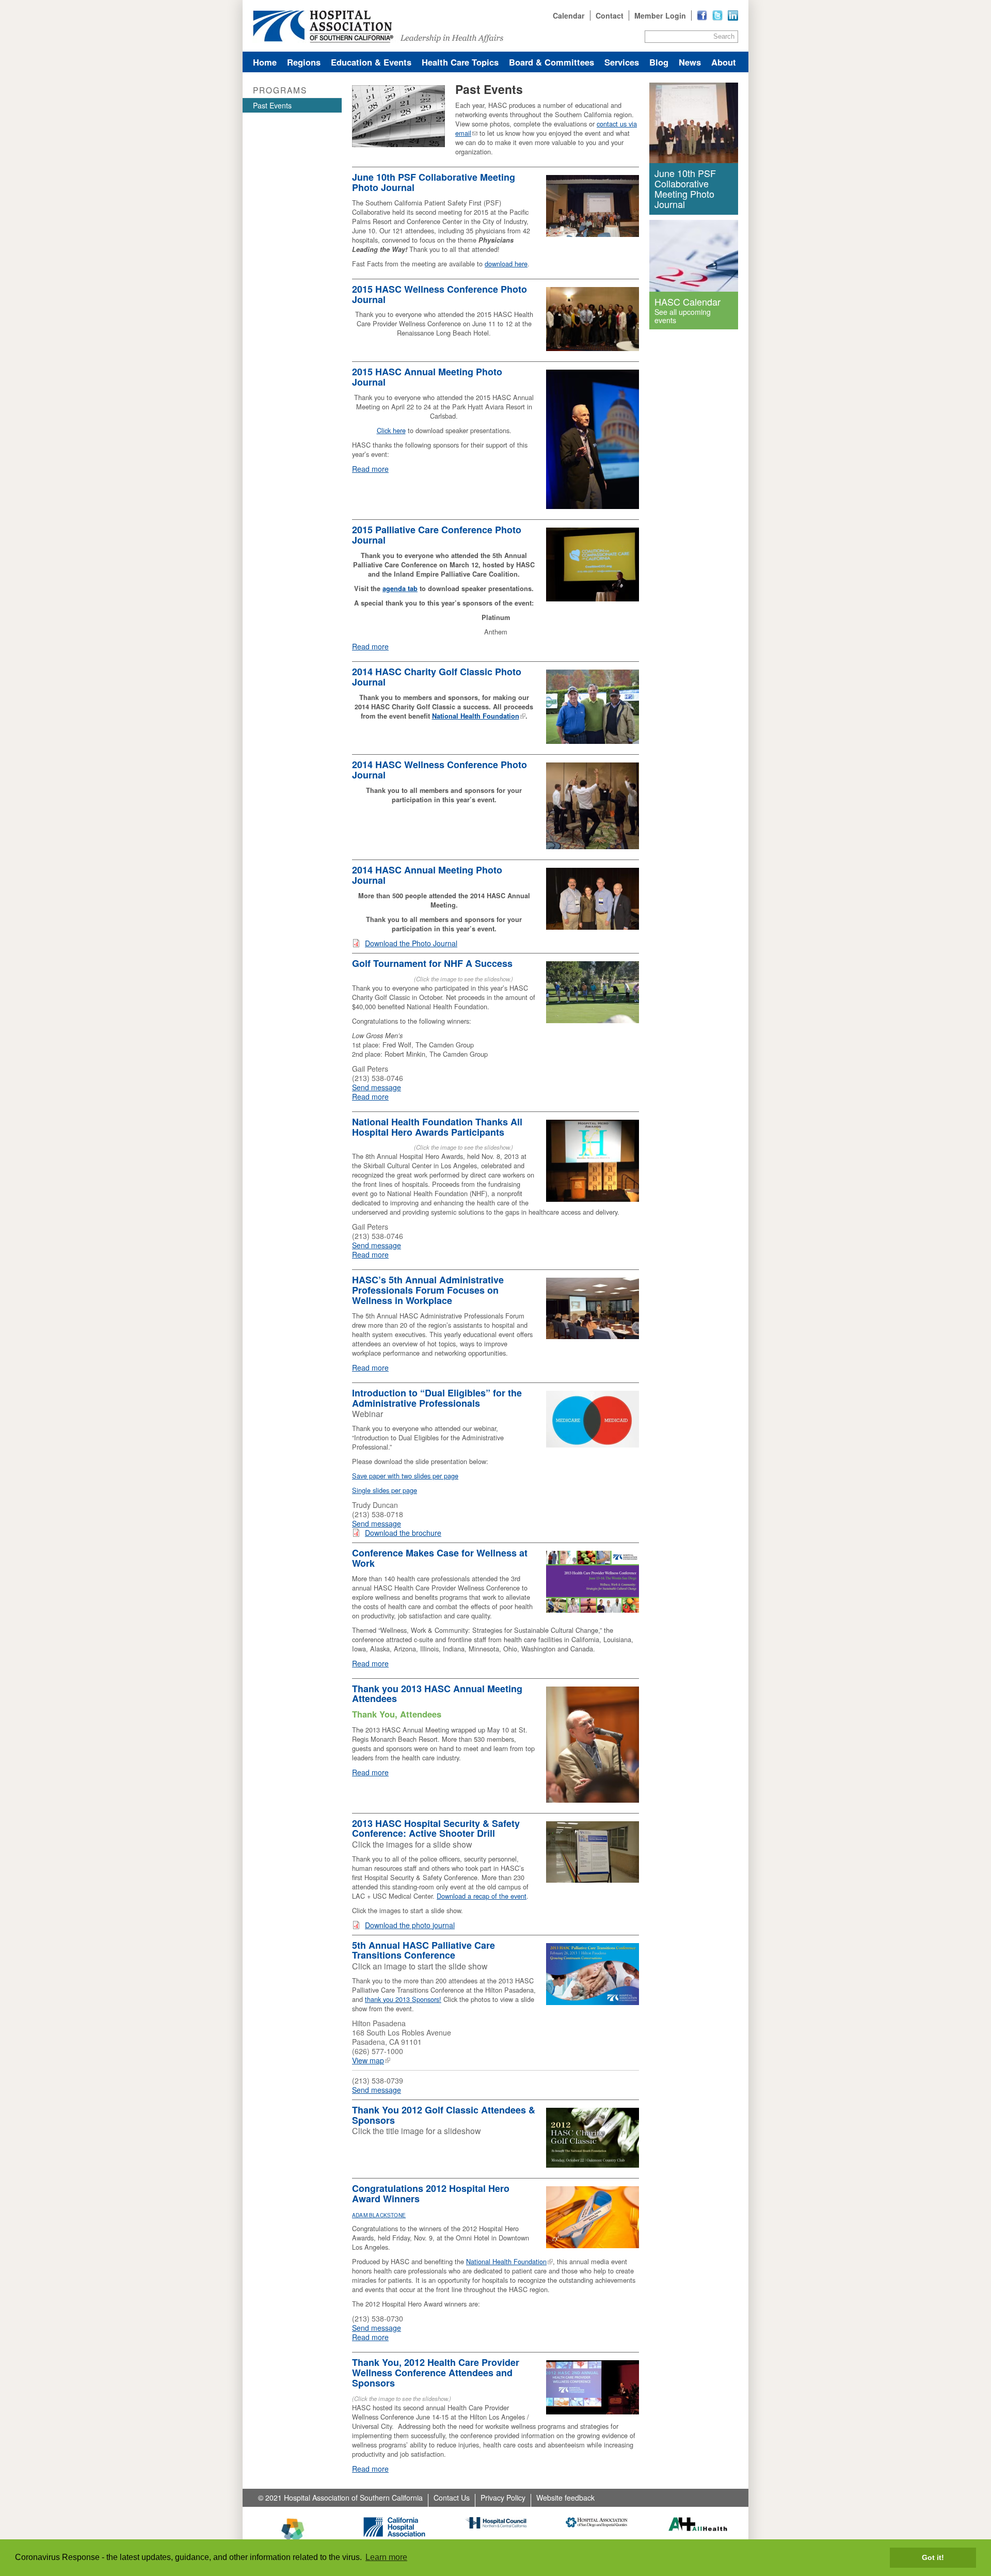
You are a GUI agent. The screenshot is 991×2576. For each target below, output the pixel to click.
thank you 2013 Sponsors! (403, 1999)
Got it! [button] (933, 2557)
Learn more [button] (386, 2557)
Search (724, 36)
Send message (377, 1087)
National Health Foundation (476, 716)
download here (506, 264)
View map (368, 2060)
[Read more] (733, 15)
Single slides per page (385, 1490)
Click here (391, 430)
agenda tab (400, 589)
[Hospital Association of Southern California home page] (495, 26)
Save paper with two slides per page (405, 1476)
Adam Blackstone (379, 2215)
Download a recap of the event (482, 1896)
